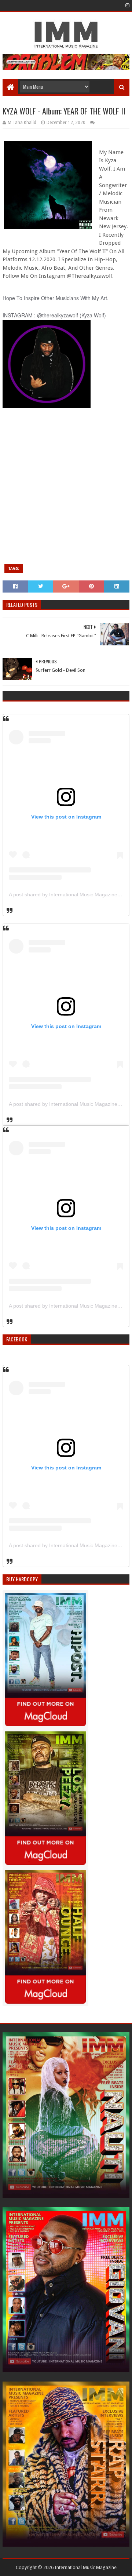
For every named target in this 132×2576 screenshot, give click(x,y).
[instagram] (127, 6)
